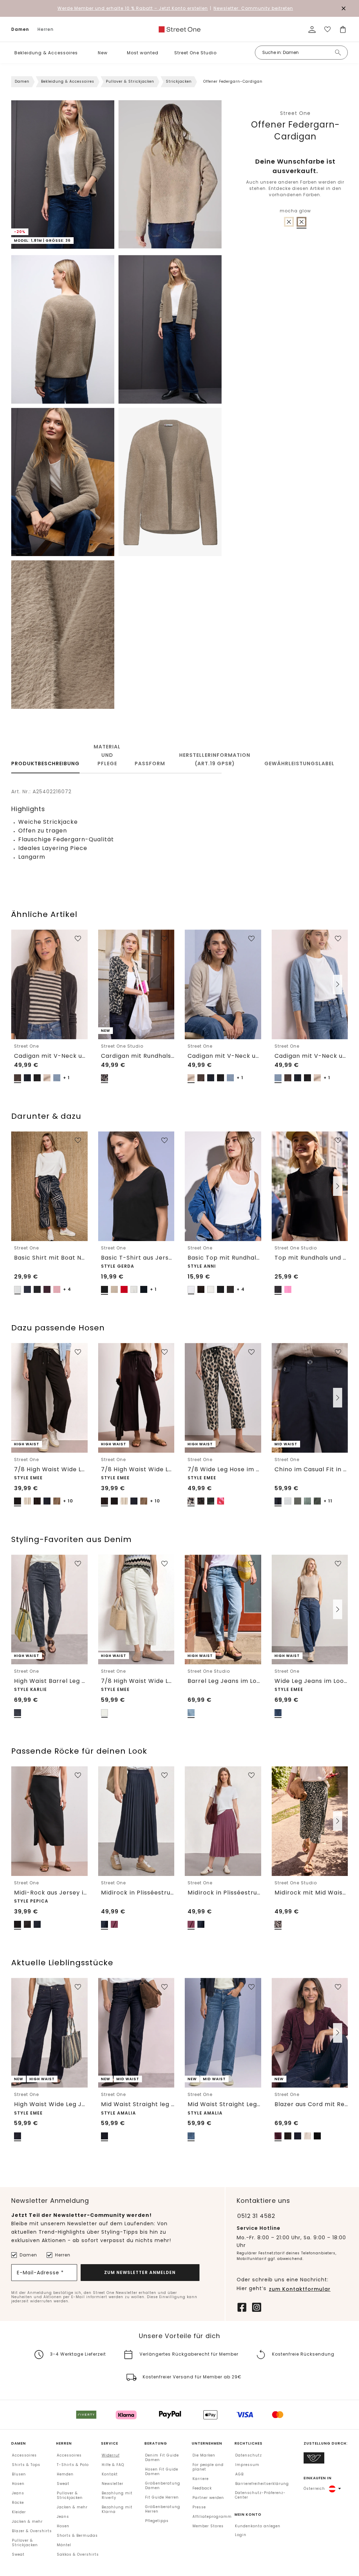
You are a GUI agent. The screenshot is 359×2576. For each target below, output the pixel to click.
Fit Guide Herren (162, 2497)
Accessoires (24, 2455)
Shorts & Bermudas (77, 2536)
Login (241, 2535)
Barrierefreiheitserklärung (262, 2484)
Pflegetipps (157, 2521)
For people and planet (208, 2467)
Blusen (19, 2474)
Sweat (18, 2554)
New (103, 53)
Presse (199, 2507)
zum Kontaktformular (300, 2289)
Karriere (201, 2479)
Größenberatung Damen (163, 2486)
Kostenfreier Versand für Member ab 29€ (192, 2377)
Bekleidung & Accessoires (46, 53)
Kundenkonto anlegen (258, 2526)
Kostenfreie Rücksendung (303, 2354)
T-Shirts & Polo (73, 2465)
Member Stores (208, 2526)
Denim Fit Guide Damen (162, 2458)
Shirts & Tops (26, 2465)
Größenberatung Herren (163, 2509)
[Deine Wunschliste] (327, 29)
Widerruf (111, 2455)
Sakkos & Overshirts (78, 2554)
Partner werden (208, 2498)
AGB (239, 2474)
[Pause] (128, 244)
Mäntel (64, 2545)
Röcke (18, 2503)
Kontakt (110, 2474)
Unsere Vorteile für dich (179, 2336)
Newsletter (113, 2484)
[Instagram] (257, 2307)
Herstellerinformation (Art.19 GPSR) (215, 759)
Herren (46, 29)
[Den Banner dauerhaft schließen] (344, 8)
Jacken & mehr (27, 2522)
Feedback (202, 2488)
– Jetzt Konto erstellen (133, 8)
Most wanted (143, 53)
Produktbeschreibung (45, 763)
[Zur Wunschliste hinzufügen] (78, 939)
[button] (83, 53)
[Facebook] (242, 2307)
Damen (20, 29)
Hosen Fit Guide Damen (162, 2472)
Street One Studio (195, 53)
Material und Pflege (107, 755)
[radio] (289, 222)
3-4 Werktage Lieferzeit (78, 2354)
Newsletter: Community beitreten (253, 8)
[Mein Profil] (312, 29)
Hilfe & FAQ (113, 2465)
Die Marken (204, 2455)
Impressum (247, 2465)
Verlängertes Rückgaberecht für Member (189, 2354)
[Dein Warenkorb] (343, 29)
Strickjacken (179, 81)
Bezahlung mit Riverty (117, 2495)
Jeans (18, 2493)
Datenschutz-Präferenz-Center (260, 2495)
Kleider (19, 2512)
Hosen (18, 2484)
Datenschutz (249, 2455)
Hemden (65, 2474)
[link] (179, 29)
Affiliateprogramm (212, 2517)
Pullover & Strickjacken (130, 81)
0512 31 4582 (256, 2216)
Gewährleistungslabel (299, 763)
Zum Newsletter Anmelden (140, 2272)
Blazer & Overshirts (32, 2531)
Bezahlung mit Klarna (117, 2509)
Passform (150, 763)
